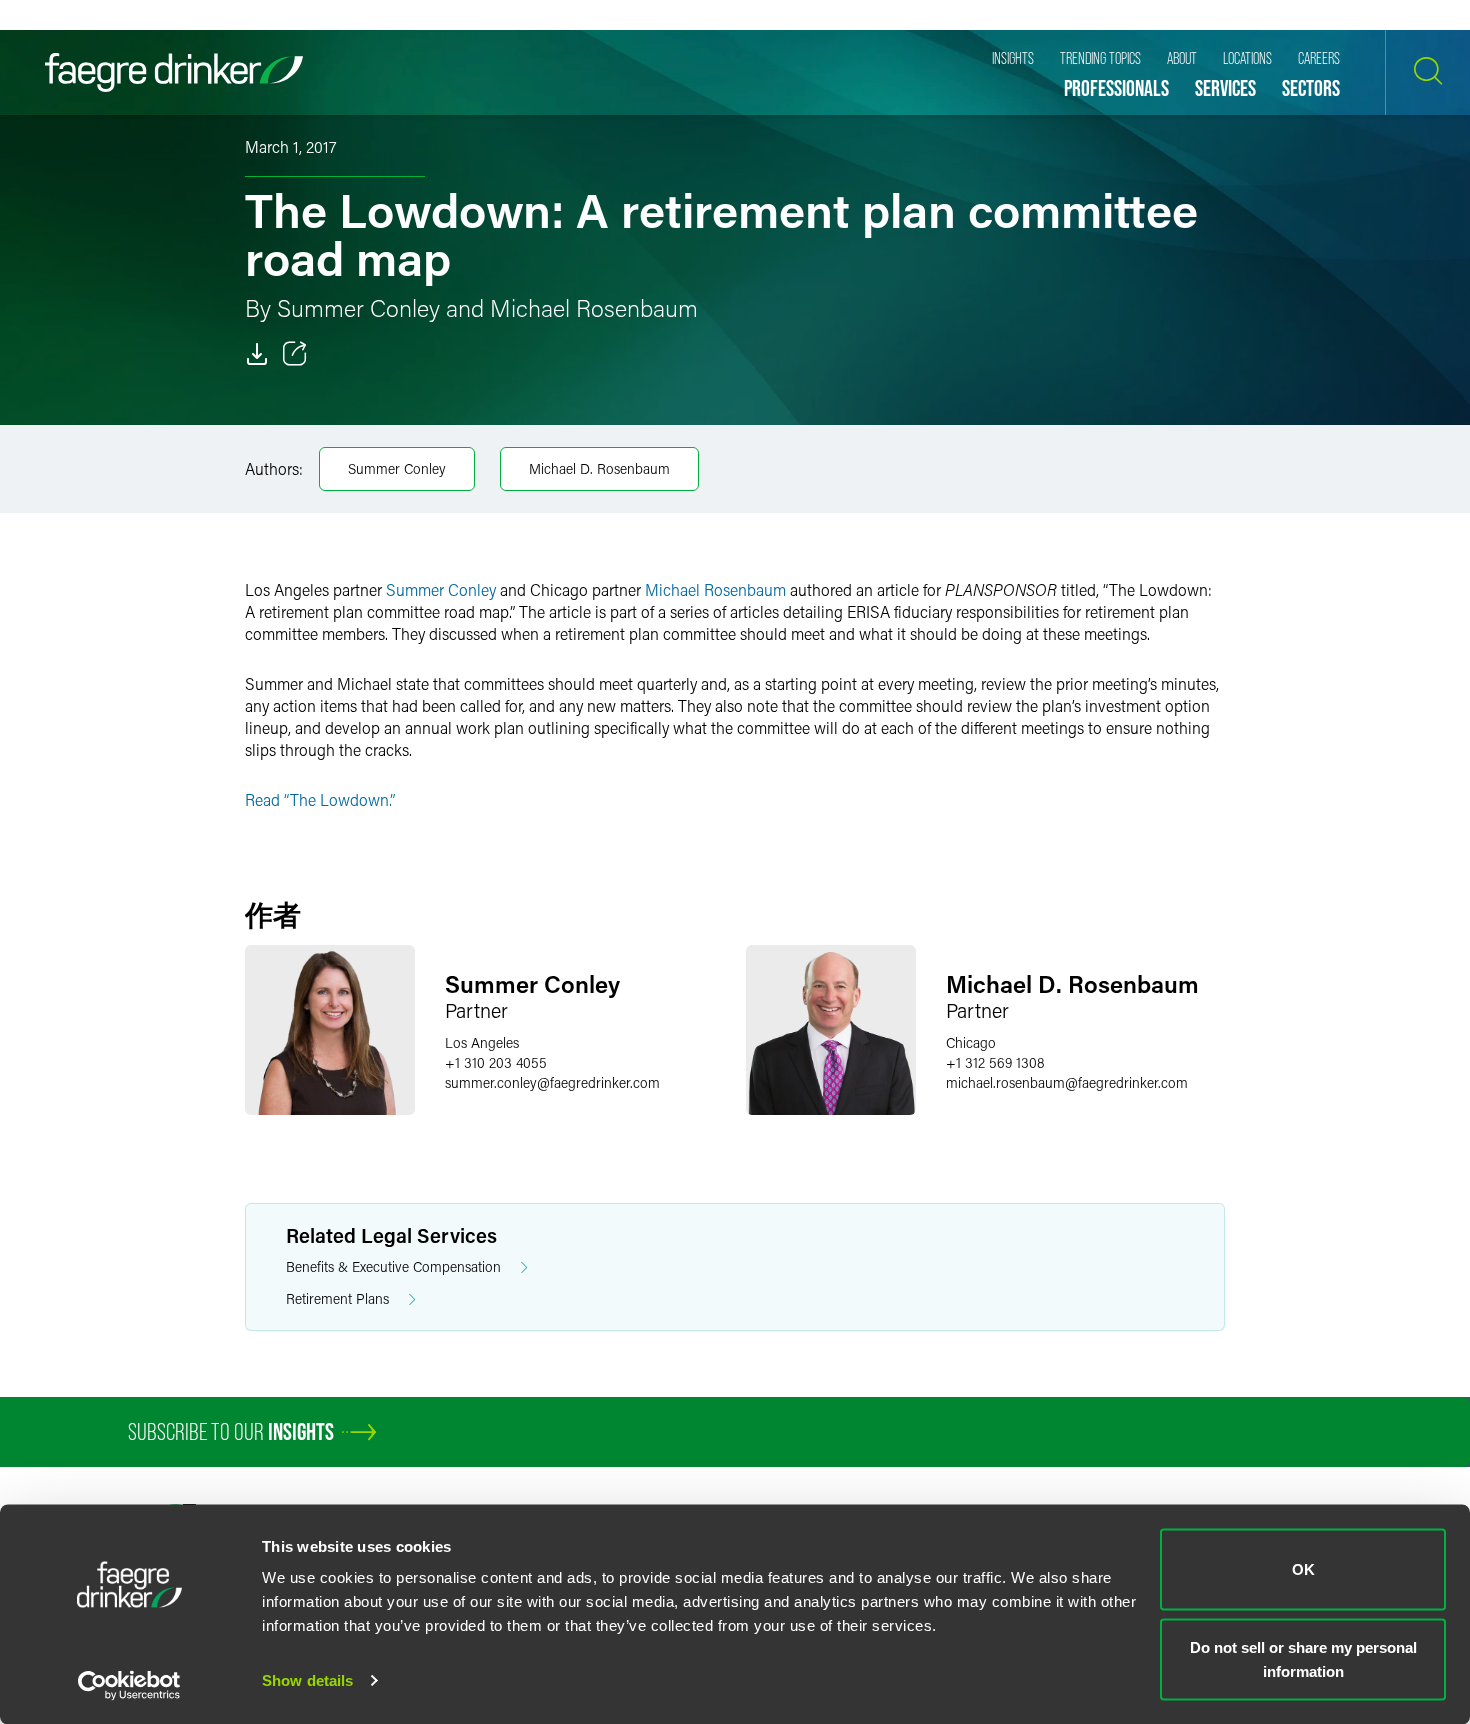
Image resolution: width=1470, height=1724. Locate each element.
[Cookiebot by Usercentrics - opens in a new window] (129, 1685)
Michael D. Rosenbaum (599, 468)
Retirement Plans (337, 1298)
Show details (307, 1680)
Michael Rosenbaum (715, 589)
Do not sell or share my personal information (1303, 1658)
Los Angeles (482, 1042)
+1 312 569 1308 (995, 1062)
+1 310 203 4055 (496, 1062)
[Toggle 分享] (295, 354)
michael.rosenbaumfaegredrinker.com (1067, 1082)
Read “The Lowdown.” (320, 799)
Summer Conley (397, 468)
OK (1303, 1569)
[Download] (257, 354)
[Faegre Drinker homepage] (174, 72)
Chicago (971, 1042)
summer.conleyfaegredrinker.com (552, 1082)
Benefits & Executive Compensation (393, 1266)
